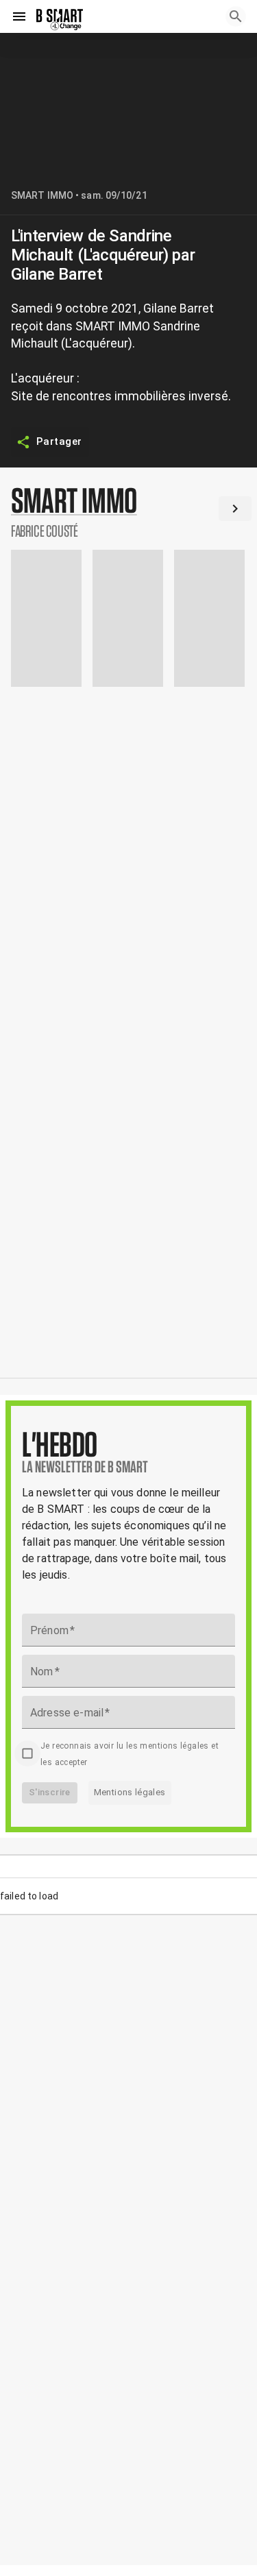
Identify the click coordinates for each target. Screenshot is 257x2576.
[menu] (19, 16)
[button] (128, 511)
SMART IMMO (42, 195)
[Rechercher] (236, 16)
